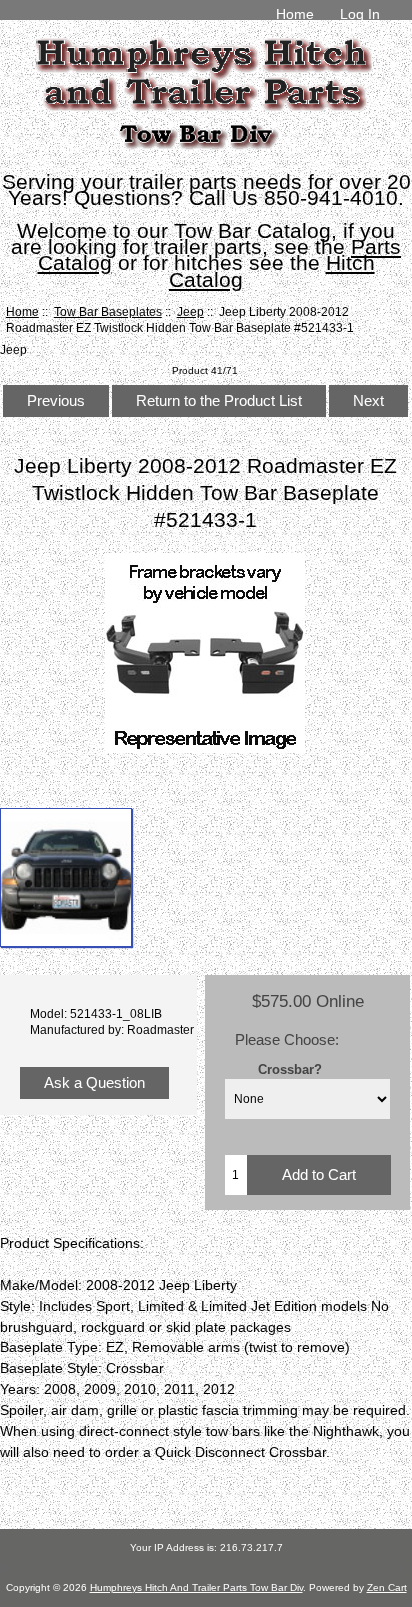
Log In (360, 14)
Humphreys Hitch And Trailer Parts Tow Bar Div (196, 1587)
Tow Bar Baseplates (108, 311)
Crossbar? (290, 1069)
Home (295, 14)
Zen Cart (387, 1587)
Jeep (190, 311)
